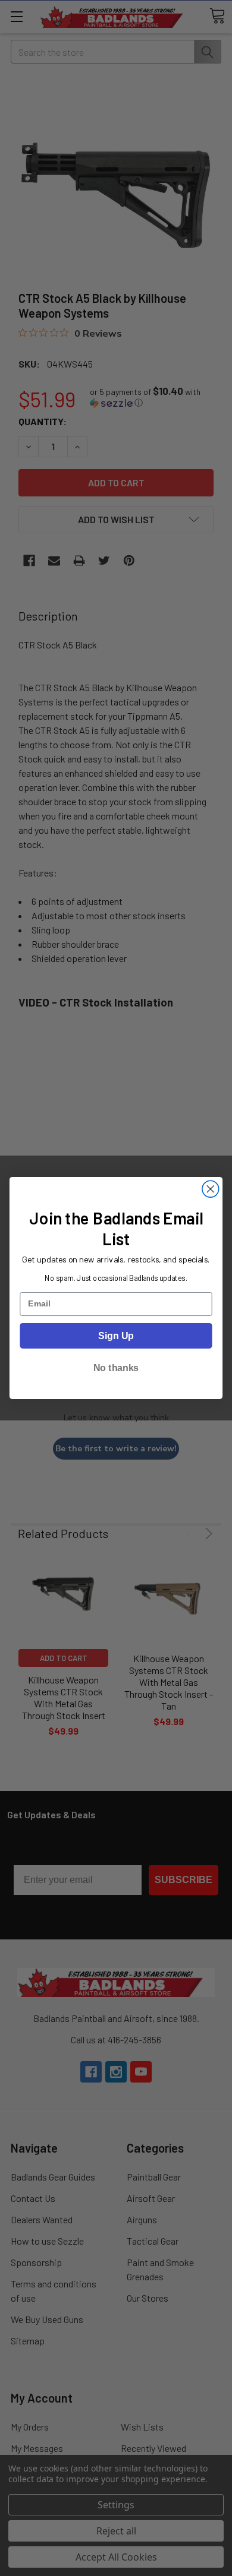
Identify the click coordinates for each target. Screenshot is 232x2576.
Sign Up (116, 1336)
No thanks (116, 1368)
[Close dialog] (211, 1189)
